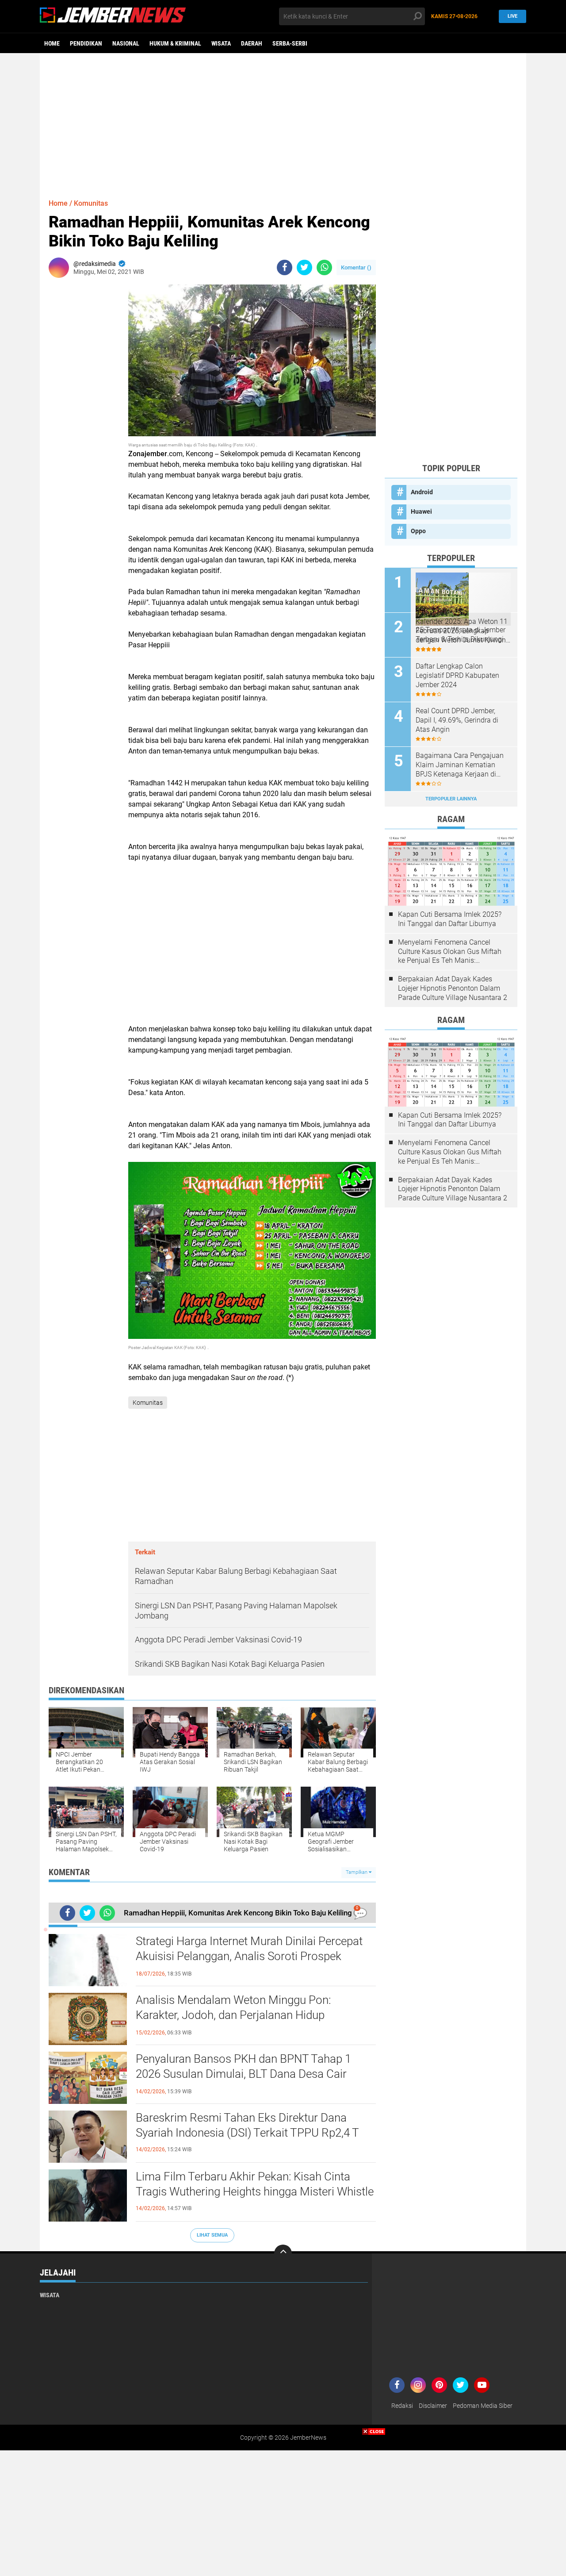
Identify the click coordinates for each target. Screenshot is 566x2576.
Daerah (252, 43)
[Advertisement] (283, 122)
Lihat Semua (212, 2235)
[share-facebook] (285, 267)
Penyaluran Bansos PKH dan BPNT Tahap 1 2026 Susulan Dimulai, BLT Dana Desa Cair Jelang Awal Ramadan (243, 2074)
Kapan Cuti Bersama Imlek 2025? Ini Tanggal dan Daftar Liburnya (450, 919)
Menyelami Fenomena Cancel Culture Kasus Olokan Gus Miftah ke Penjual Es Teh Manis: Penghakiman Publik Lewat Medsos (450, 952)
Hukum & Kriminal (175, 43)
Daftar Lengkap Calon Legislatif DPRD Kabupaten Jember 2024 (457, 675)
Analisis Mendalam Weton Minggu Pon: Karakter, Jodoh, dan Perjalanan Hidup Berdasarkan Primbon (233, 2015)
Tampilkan (357, 1872)
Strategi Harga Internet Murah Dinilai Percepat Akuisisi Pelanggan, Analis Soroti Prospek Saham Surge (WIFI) (249, 1956)
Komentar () (356, 267)
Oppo (418, 531)
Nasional (126, 43)
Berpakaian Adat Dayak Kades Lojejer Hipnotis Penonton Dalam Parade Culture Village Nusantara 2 (453, 988)
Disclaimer (433, 2406)
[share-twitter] (304, 267)
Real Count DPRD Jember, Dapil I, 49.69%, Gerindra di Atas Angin (457, 720)
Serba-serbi (290, 43)
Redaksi (402, 2406)
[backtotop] (283, 2253)
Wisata (221, 43)
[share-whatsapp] (324, 267)
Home (52, 43)
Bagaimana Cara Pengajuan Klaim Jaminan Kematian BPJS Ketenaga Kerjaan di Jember (460, 765)
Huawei (421, 511)
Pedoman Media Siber (483, 2406)
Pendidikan (86, 43)
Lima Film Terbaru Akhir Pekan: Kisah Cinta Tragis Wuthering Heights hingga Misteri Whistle (255, 2184)
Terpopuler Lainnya (451, 799)
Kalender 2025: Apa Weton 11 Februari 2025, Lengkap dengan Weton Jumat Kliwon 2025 (462, 631)
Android (422, 492)
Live (512, 16)
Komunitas (91, 203)
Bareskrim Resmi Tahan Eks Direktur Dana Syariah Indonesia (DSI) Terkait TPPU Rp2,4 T (247, 2125)
